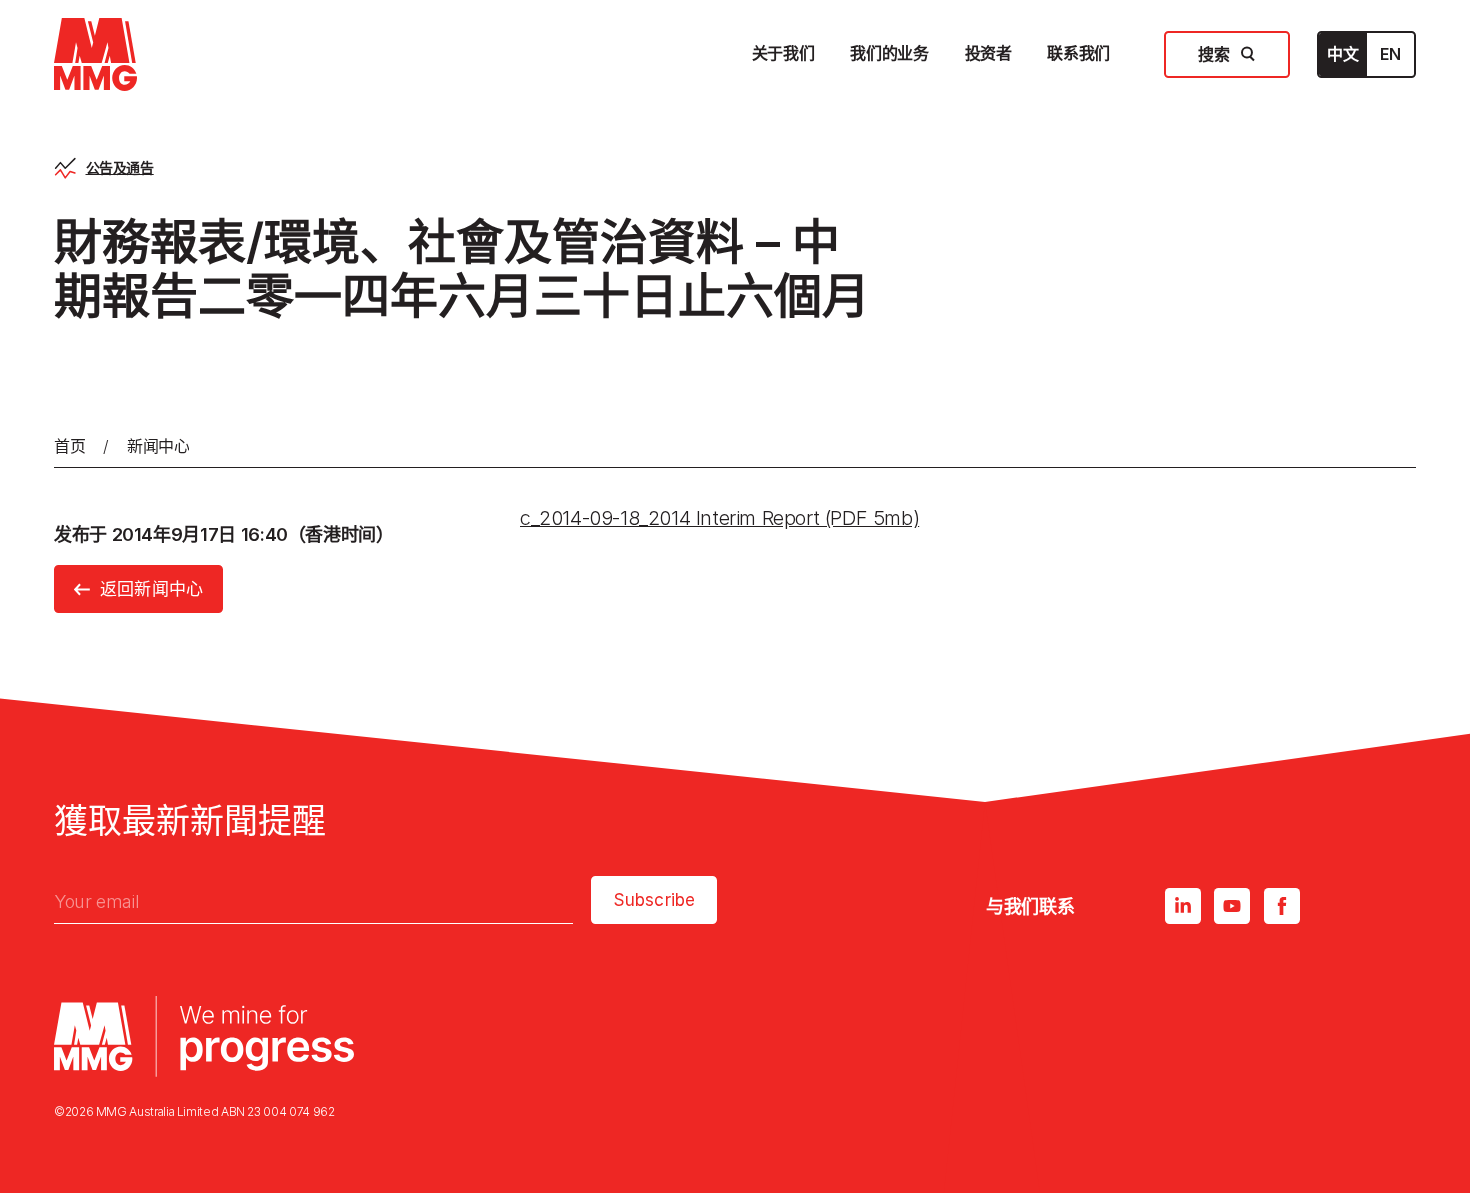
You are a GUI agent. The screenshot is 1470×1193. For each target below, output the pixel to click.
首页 (69, 446)
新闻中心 (158, 446)
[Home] (95, 54)
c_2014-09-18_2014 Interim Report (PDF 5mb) (719, 518)
